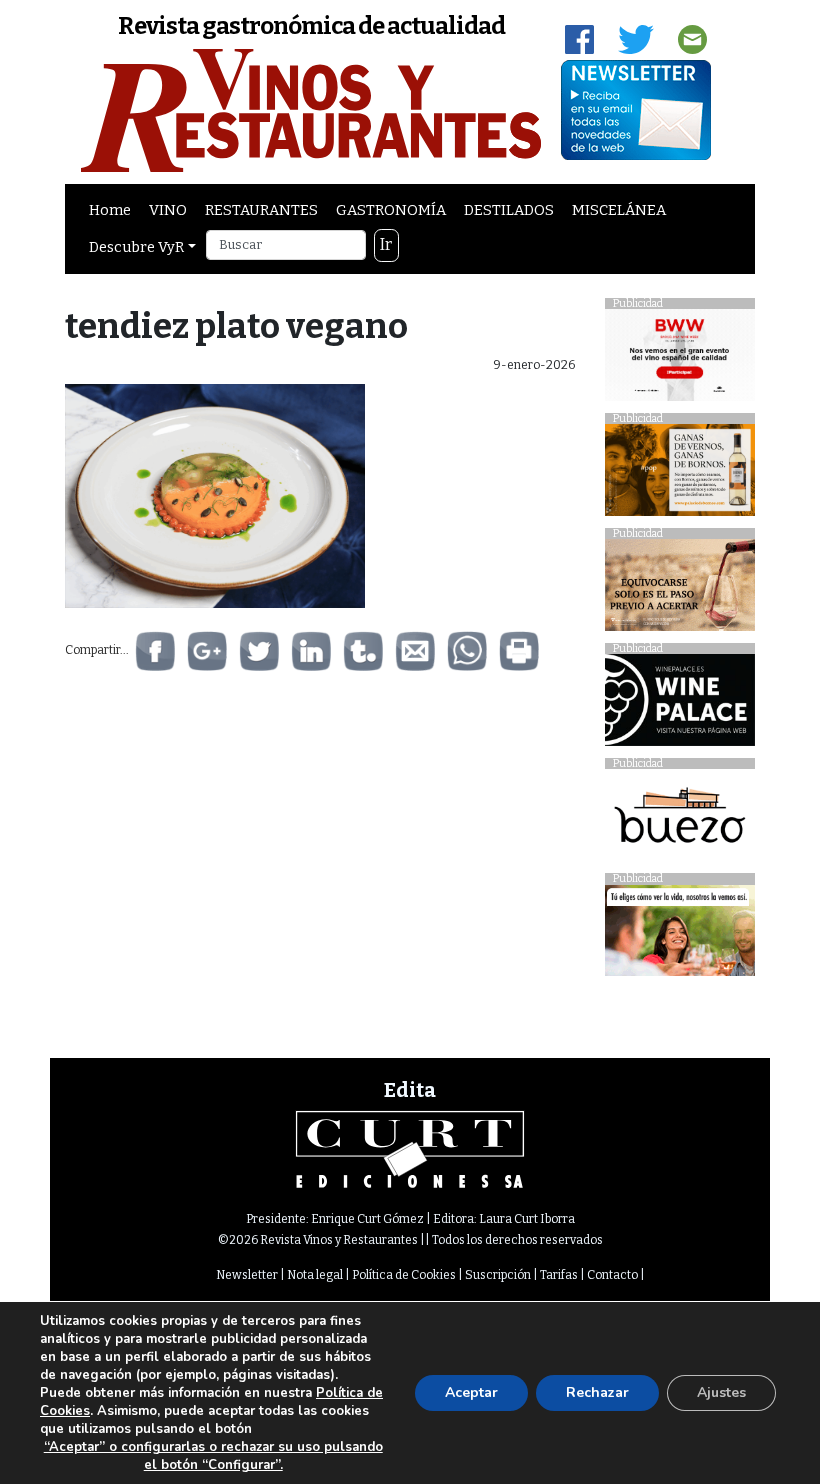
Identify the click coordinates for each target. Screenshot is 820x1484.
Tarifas (559, 1275)
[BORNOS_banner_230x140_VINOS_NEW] (680, 475)
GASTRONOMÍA (391, 210)
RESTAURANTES (261, 210)
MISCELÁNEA (619, 210)
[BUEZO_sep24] (680, 820)
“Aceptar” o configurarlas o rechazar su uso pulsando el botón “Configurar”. (213, 1456)
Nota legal (315, 1275)
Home (110, 210)
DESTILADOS (509, 210)
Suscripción (498, 1275)
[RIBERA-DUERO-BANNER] (680, 590)
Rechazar (597, 1392)
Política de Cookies (404, 1275)
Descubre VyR (136, 247)
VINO (168, 210)
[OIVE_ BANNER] (680, 935)
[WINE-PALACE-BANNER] (680, 705)
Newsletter (247, 1275)
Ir (386, 244)
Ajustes (721, 1392)
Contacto (612, 1275)
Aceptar (471, 1392)
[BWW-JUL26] (680, 360)
